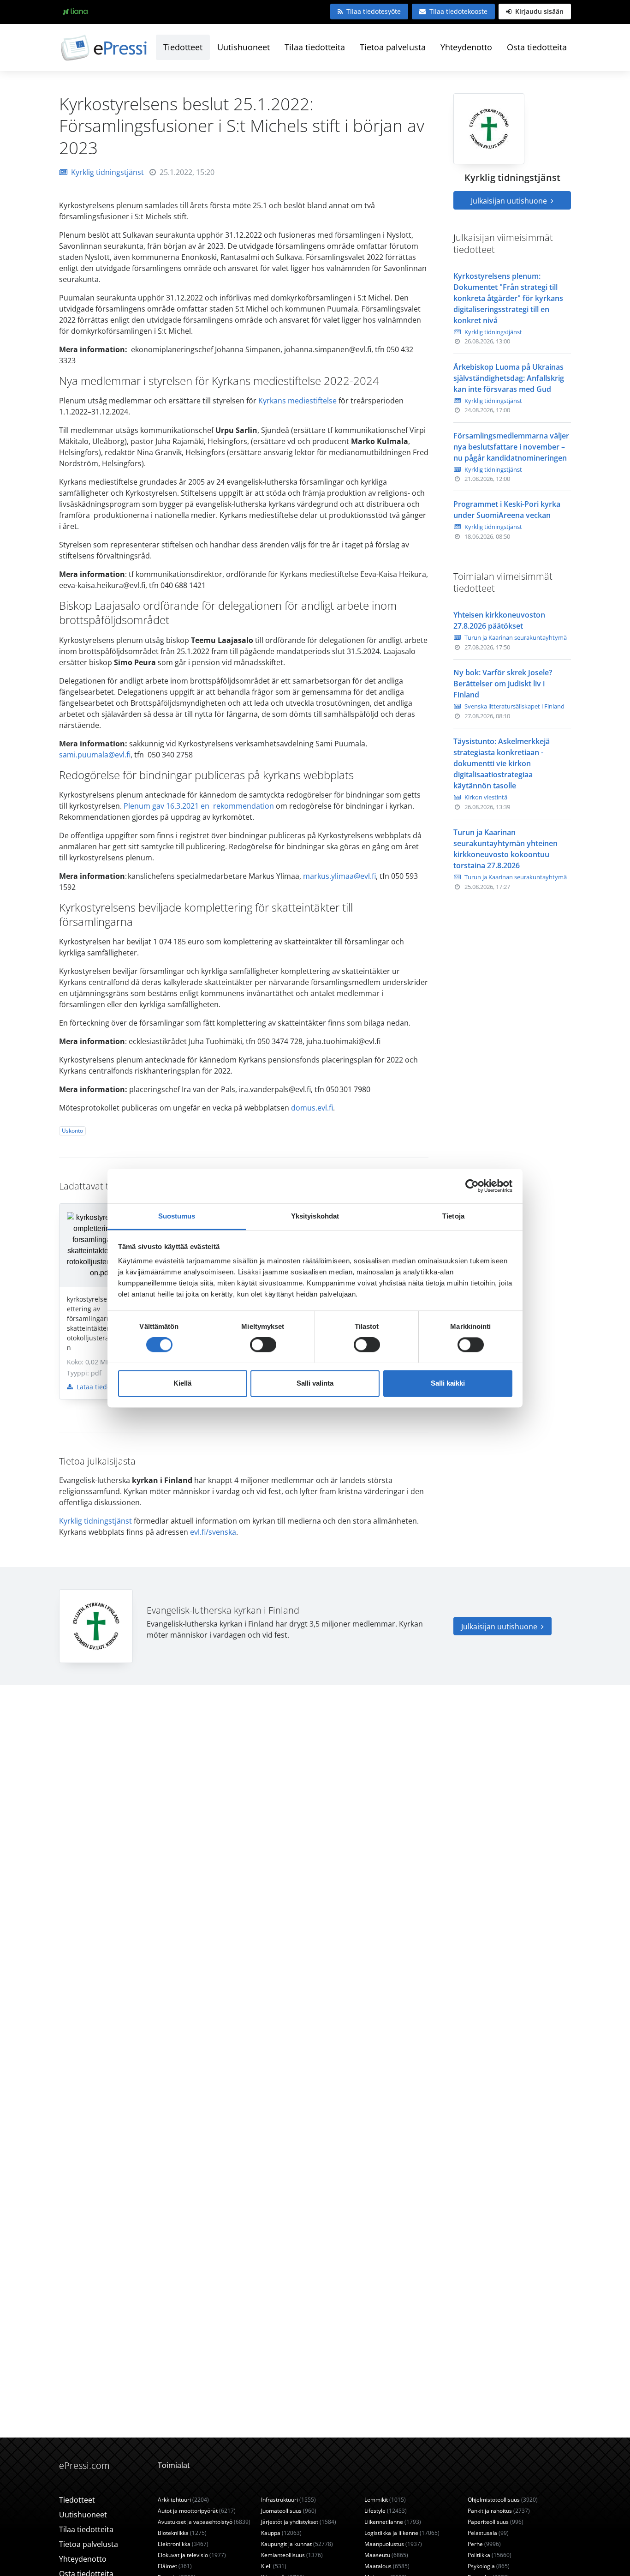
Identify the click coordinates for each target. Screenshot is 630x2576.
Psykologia (489, 2566)
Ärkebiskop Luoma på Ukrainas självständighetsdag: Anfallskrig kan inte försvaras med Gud (509, 378)
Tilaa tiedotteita (315, 47)
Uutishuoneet (244, 47)
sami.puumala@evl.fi (95, 755)
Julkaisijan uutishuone (510, 201)
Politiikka (490, 2555)
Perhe (484, 2544)
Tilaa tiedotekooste (458, 11)
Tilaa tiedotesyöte (374, 11)
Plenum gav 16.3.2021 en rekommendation (199, 806)
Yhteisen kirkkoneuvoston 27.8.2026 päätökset (499, 620)
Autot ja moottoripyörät (197, 2511)
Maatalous (387, 2566)
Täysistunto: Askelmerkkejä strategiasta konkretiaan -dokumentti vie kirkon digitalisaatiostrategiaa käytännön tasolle (502, 763)
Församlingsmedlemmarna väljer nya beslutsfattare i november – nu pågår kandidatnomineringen (511, 447)
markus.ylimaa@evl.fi (339, 876)
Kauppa (281, 2533)
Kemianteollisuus (292, 2555)
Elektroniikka (183, 2544)
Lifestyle (386, 2511)
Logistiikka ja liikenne (402, 2533)
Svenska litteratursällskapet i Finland (514, 706)
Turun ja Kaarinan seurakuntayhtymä (516, 637)
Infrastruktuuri (288, 2500)
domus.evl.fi (312, 1108)
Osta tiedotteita (537, 47)
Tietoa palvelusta (393, 47)
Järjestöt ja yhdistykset (299, 2522)
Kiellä (182, 1383)
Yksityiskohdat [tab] (315, 1216)
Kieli (274, 2566)
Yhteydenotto (466, 47)
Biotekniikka (182, 2533)
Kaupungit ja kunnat (297, 2544)
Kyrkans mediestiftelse (297, 401)
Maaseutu (386, 2555)
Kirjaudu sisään (538, 11)
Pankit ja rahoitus (499, 2511)
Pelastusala (488, 2533)
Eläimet (175, 2566)
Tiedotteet (183, 47)
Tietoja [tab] (453, 1216)
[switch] (263, 1345)
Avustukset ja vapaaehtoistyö (204, 2522)
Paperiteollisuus (496, 2522)
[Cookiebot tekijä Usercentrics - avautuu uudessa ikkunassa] (472, 1186)
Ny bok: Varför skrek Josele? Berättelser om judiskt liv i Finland (503, 684)
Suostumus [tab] (177, 1216)
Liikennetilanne (393, 2522)
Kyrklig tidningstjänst (107, 172)
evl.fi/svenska (213, 1532)
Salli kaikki (448, 1383)
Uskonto (72, 1131)
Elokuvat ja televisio (192, 2555)
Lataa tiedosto (97, 1387)
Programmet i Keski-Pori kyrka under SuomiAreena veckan (507, 510)
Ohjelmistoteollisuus (503, 2500)
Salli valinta (315, 1383)
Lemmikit (385, 2500)
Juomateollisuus (289, 2511)
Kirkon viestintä (486, 797)
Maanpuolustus (393, 2544)
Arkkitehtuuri (183, 2500)
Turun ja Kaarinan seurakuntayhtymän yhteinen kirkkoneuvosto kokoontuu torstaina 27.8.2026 (505, 849)
